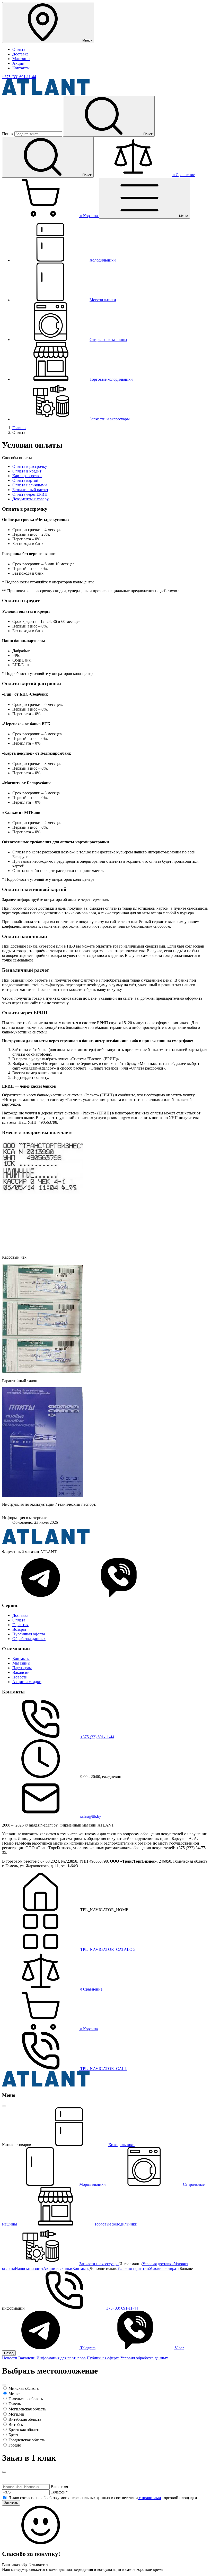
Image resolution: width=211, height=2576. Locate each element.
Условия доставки (158, 2264)
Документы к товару (30, 499)
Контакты (21, 68)
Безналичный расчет (30, 490)
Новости (20, 1677)
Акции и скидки (27, 1682)
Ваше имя (59, 2487)
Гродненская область (27, 2440)
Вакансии (21, 1672)
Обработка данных (29, 1639)
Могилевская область (27, 2409)
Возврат (19, 1629)
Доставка (20, 54)
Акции (18, 63)
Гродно (15, 2445)
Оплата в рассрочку (30, 466)
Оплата (19, 49)
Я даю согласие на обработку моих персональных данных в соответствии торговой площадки (103, 2498)
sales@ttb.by (91, 1816)
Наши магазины (29, 2268)
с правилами (150, 2498)
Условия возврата (164, 2268)
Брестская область (24, 2430)
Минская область (24, 2388)
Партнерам (22, 1668)
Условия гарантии (133, 2268)
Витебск (16, 2424)
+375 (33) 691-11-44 (19, 77)
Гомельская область (26, 2399)
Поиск (8, 134)
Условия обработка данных (144, 2358)
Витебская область (25, 2419)
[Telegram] (41, 1596)
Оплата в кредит (27, 471)
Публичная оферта (29, 1634)
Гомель (15, 2404)
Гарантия (20, 1625)
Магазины (21, 59)
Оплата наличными (30, 485)
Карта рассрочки (27, 476)
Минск (15, 2394)
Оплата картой (25, 480)
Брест (13, 2435)
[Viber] (119, 1596)
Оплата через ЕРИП (30, 494)
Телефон (59, 2492)
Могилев (16, 2414)
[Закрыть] (4, 2106)
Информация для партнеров (61, 2358)
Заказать (11, 2503)
